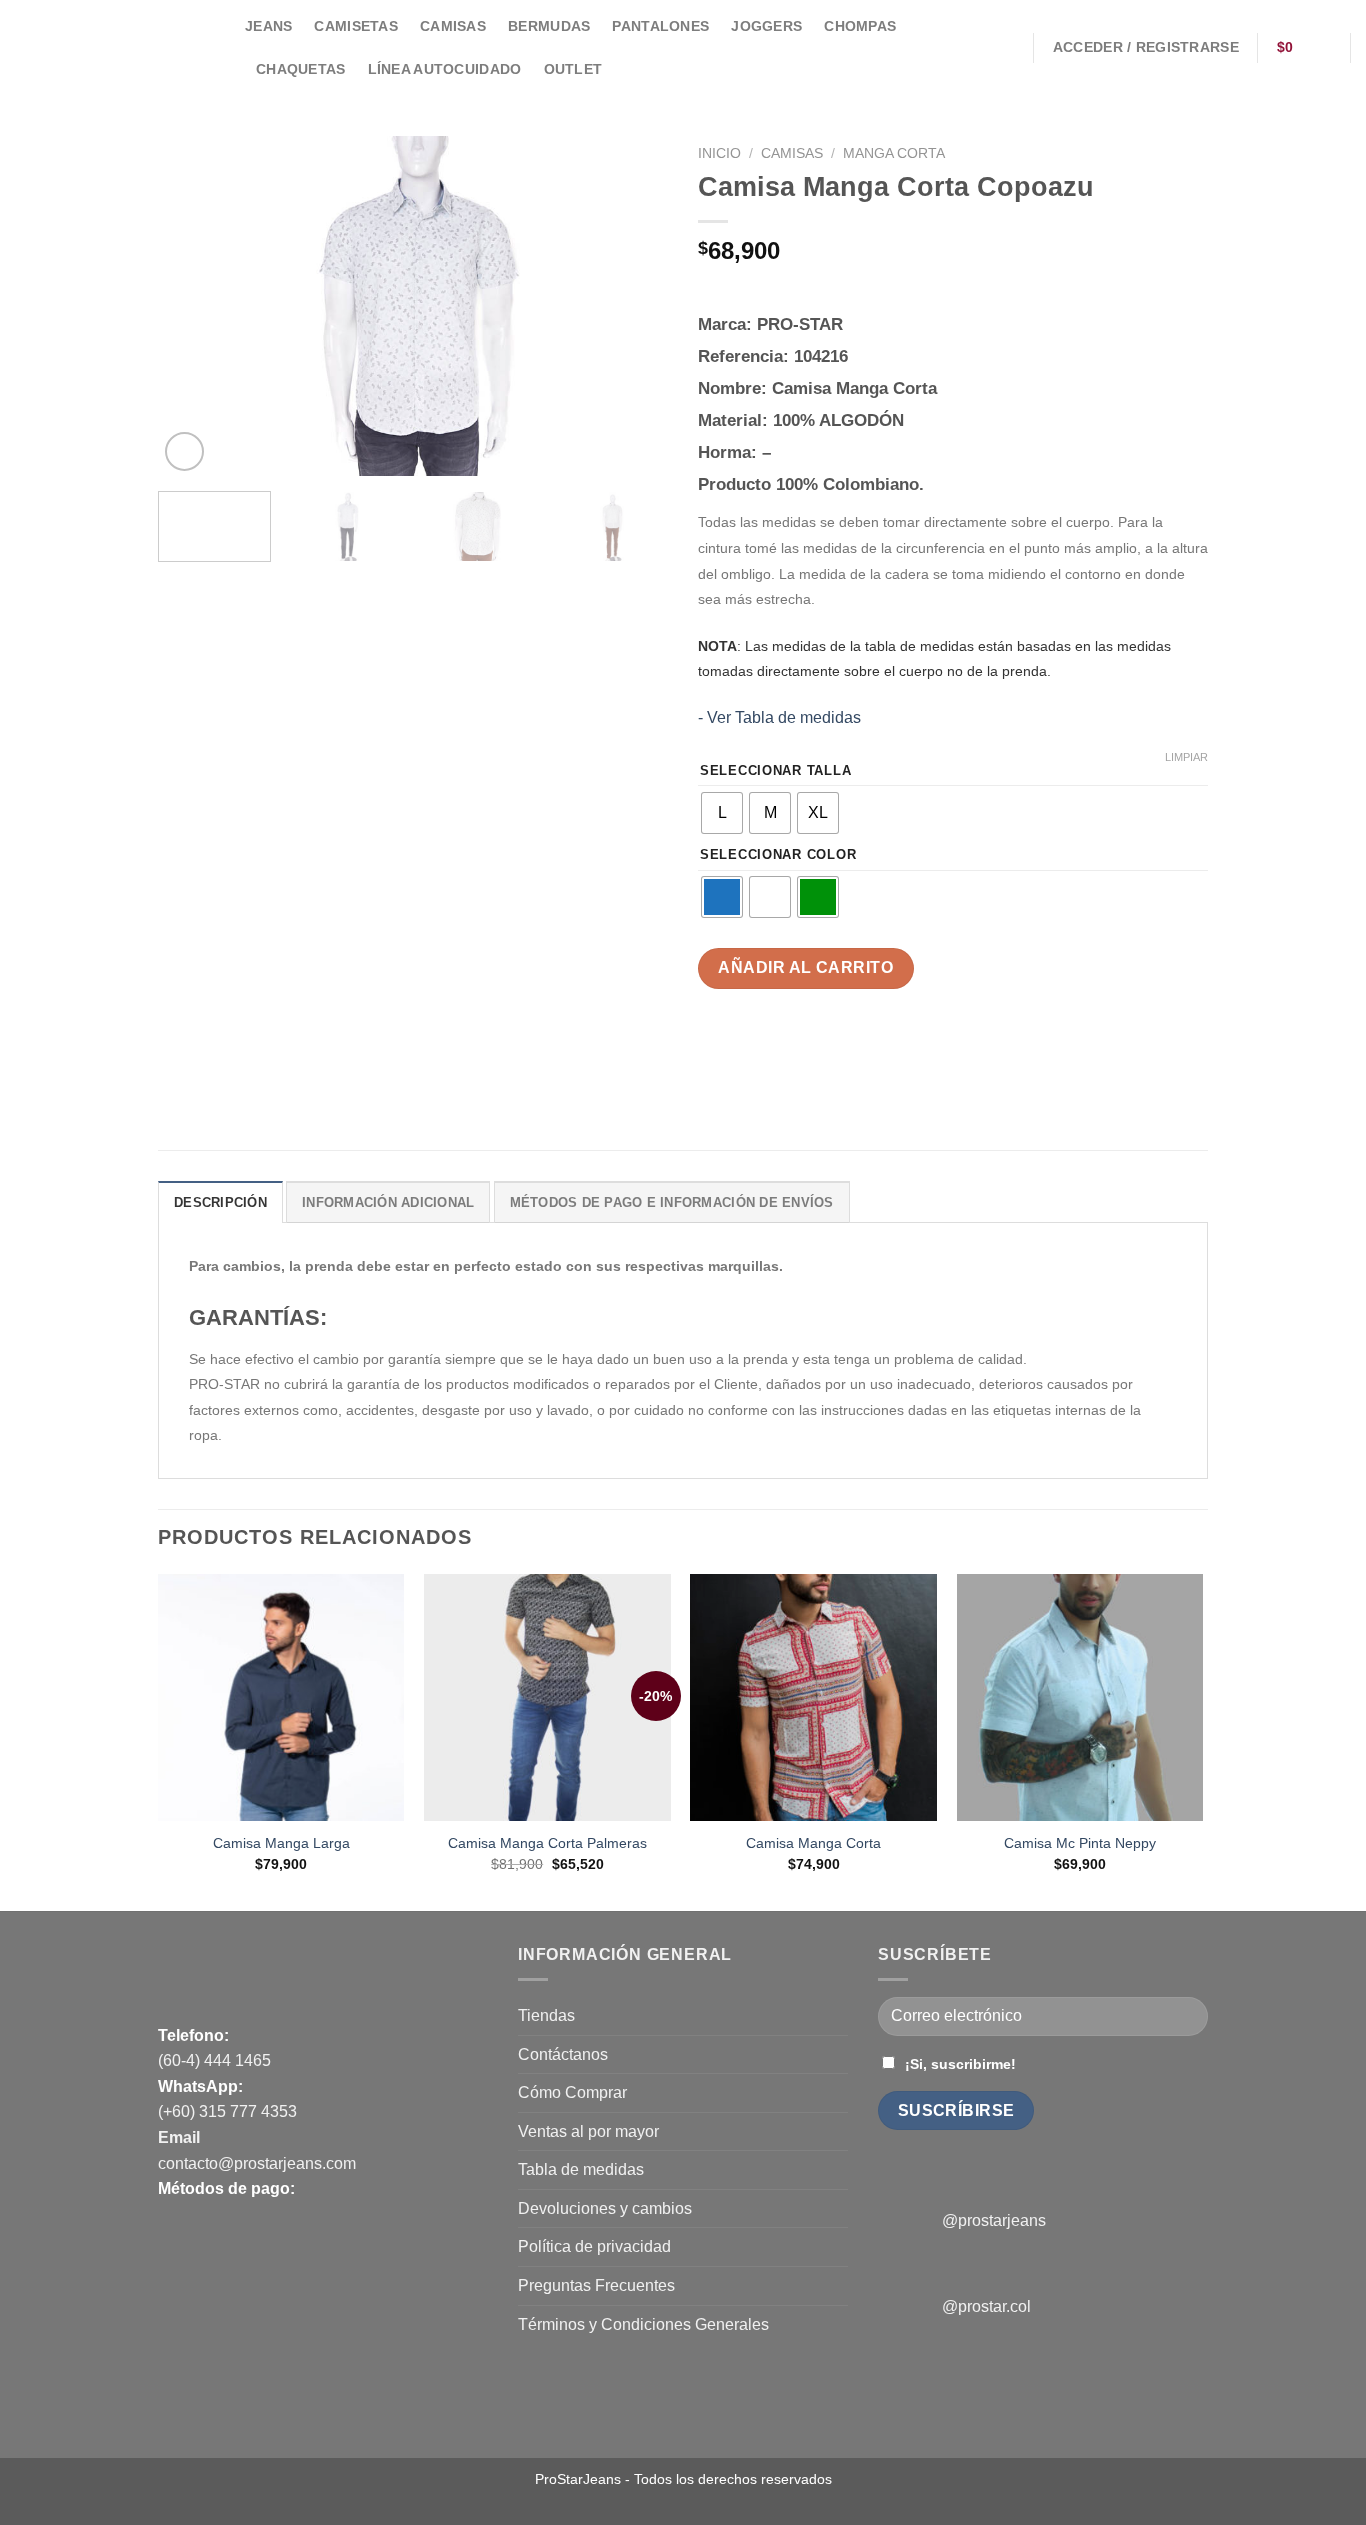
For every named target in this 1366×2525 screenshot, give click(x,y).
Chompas (860, 26)
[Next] (633, 306)
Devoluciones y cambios (605, 2208)
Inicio (719, 153)
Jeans (268, 26)
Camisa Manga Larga (281, 1843)
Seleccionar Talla (775, 771)
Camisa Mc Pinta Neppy (1080, 1843)
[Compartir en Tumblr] (860, 1050)
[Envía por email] (788, 1050)
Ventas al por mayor (588, 2131)
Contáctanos (563, 2054)
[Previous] (193, 306)
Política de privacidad (594, 2246)
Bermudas (549, 26)
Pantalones (660, 26)
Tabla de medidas (581, 2169)
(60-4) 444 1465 (214, 2060)
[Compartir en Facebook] (716, 1050)
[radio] (722, 813)
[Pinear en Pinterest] (824, 1050)
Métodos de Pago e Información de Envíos (672, 1202)
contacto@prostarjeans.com (257, 2163)
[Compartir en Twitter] (752, 1050)
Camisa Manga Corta (813, 1843)
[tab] (220, 1202)
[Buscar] (1007, 47)
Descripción (220, 1202)
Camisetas (356, 26)
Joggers (766, 26)
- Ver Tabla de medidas (779, 717)
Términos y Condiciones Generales (643, 2324)
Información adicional (388, 1202)
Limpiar (1186, 757)
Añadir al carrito (805, 967)
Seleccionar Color (778, 855)
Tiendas (546, 2015)
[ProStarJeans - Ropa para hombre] (115, 48)
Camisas (453, 26)
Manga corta (894, 153)
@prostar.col (986, 2306)
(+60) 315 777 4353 (227, 2111)
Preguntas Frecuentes (596, 2285)
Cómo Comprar (572, 2092)
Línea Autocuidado (445, 69)
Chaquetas (301, 69)
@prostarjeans (994, 2220)
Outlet (573, 69)
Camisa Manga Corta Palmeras (547, 1843)
